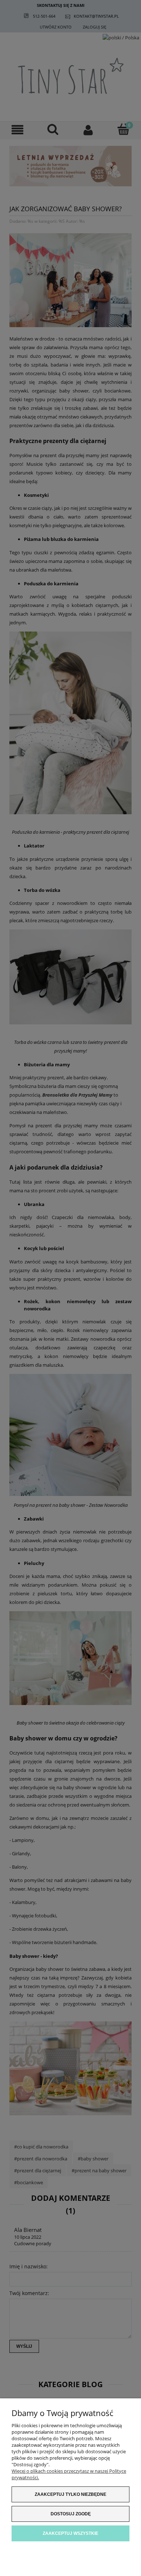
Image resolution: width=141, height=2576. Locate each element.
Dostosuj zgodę (71, 2514)
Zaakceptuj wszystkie (70, 2533)
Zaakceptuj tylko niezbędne (70, 2494)
